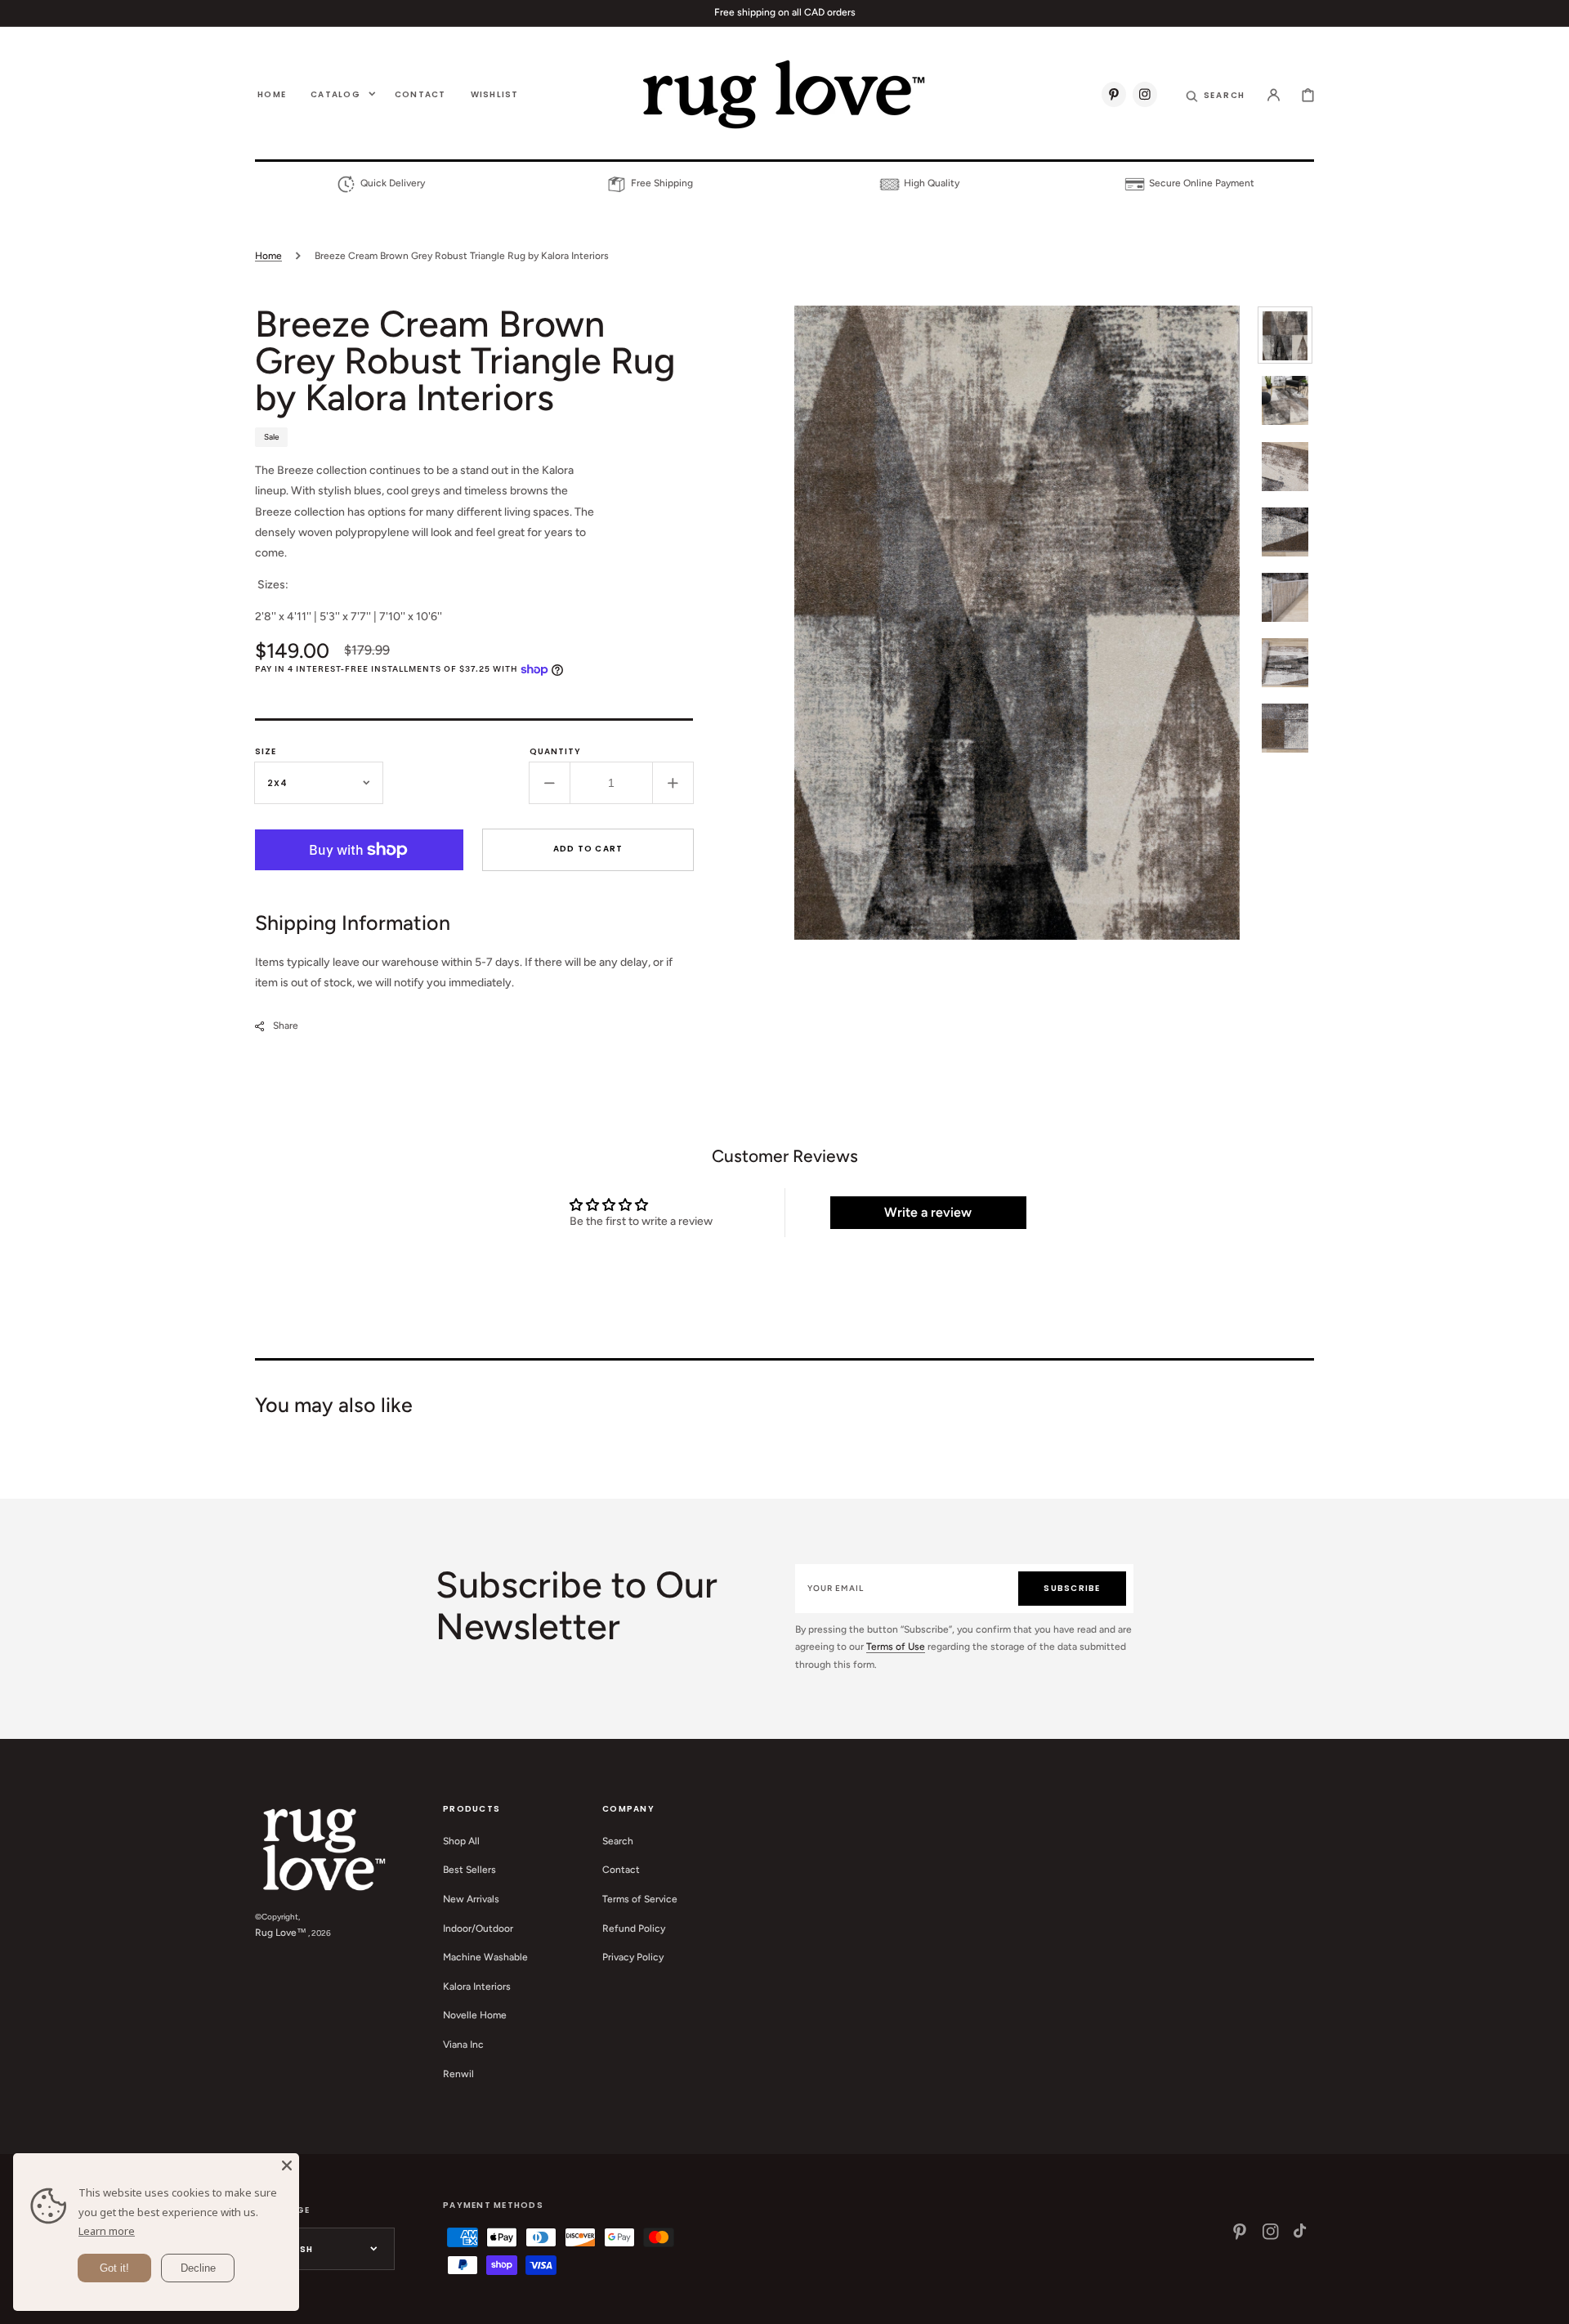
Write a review (928, 1212)
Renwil (458, 2074)
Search (618, 1841)
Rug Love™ (281, 1933)
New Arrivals (471, 1899)
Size (266, 751)
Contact (621, 1870)
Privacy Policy (633, 1957)
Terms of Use (896, 1647)
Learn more (107, 2231)
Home (268, 256)
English (292, 2249)
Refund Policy (634, 1928)
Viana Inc (463, 2045)
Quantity (555, 751)
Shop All (461, 1841)
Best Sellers (469, 1870)
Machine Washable (485, 1957)
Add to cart (588, 849)
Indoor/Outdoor (478, 1928)
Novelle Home (475, 2015)
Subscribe (1072, 1588)
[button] (1216, 94)
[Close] (287, 2165)
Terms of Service (640, 1899)
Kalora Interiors (477, 1987)
